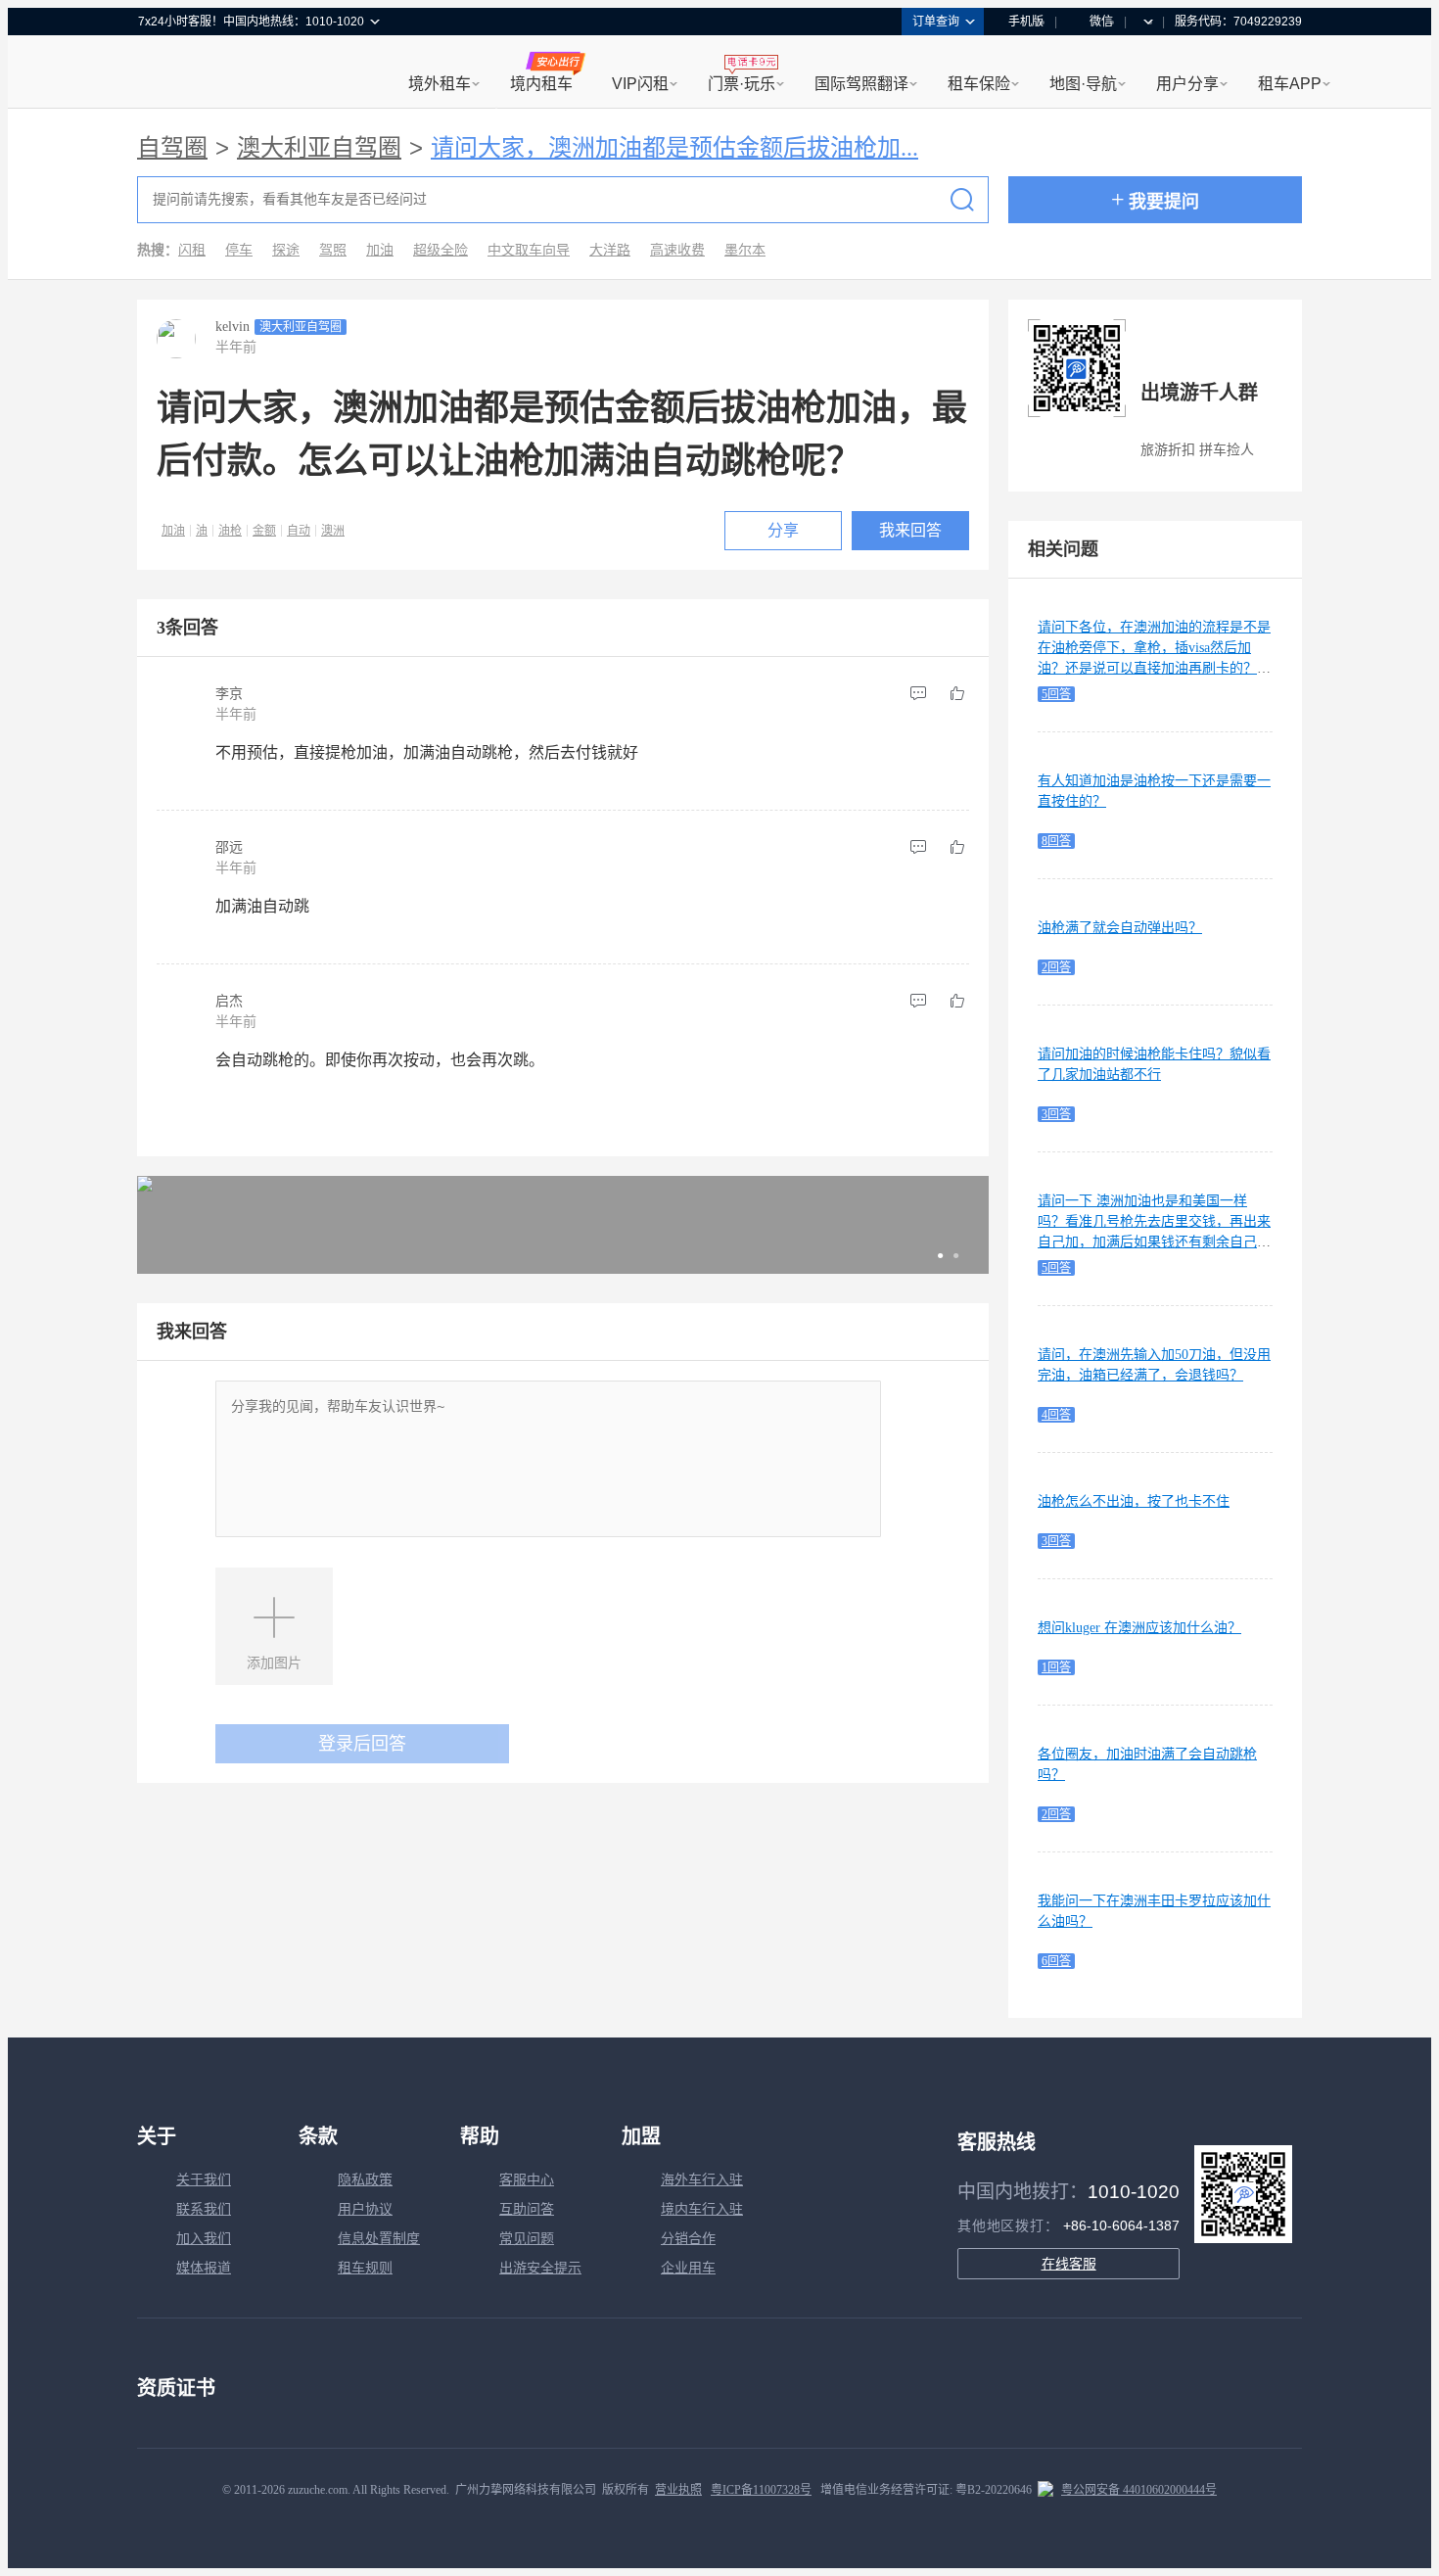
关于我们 (204, 2180)
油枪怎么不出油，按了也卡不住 (1134, 1501)
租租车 (162, 73)
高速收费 (677, 250)
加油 (380, 250)
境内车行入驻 (702, 2209)
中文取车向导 (529, 250)
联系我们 (204, 2209)
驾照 (333, 250)
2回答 (1056, 967)
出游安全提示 (540, 2268)
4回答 (1056, 1415)
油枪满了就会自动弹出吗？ (1120, 928)
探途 (286, 250)
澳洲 (333, 531)
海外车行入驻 (702, 2180)
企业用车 (688, 2268)
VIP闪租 (640, 84)
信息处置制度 (379, 2239)
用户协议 (365, 2209)
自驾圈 (172, 148)
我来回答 (910, 530)
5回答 (1056, 694)
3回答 (1056, 1114)
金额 (264, 531)
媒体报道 (204, 2268)
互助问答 (527, 2209)
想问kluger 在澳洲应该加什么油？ (1139, 1628)
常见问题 (527, 2239)
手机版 (1026, 22)
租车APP (1290, 84)
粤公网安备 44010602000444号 (1139, 2490)
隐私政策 (365, 2180)
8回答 (1056, 841)
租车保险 (979, 84)
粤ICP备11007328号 (761, 2490)
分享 (783, 530)
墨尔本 (745, 250)
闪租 (192, 250)
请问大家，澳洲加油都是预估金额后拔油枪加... (674, 148)
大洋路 (610, 250)
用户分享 (1187, 84)
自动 (299, 531)
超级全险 (441, 250)
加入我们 (204, 2239)
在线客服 (1069, 2264)
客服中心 (527, 2180)
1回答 (1056, 1667)
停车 (239, 250)
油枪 (230, 531)
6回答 (1056, 1961)
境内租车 (541, 84)
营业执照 (678, 2490)
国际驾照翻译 (861, 84)
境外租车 (440, 84)
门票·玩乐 (742, 84)
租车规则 (365, 2268)
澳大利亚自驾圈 (319, 148)
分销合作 (688, 2239)
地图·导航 (1083, 84)
